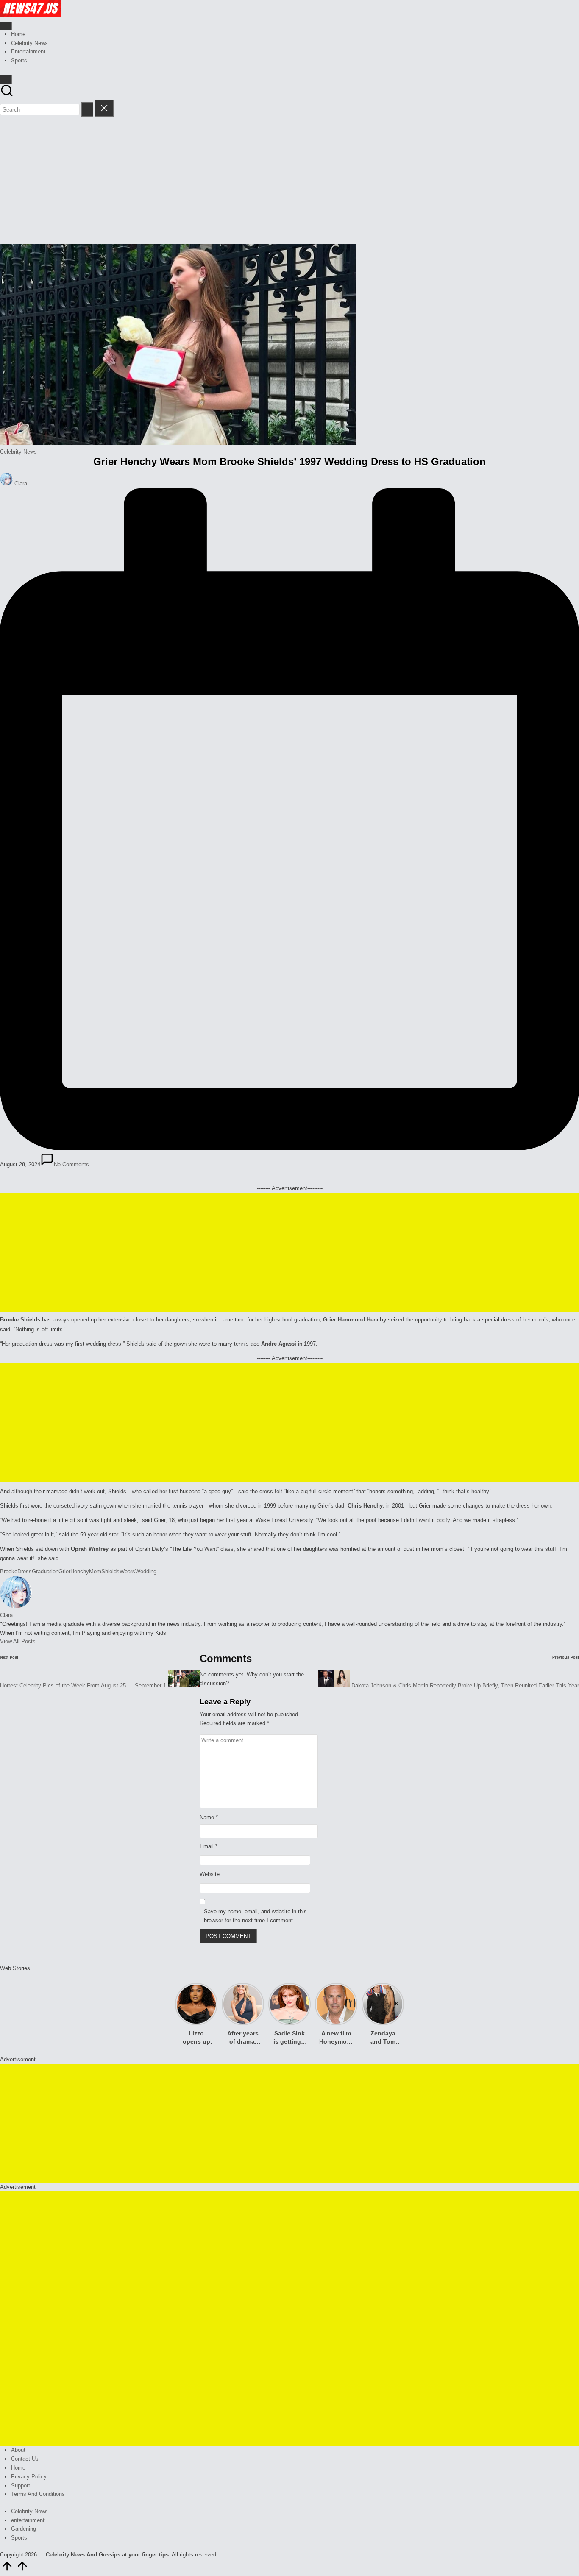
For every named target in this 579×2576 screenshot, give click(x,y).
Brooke (9, 1571)
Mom (95, 1571)
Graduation (45, 1571)
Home (18, 2468)
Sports (19, 2538)
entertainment (28, 2520)
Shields (110, 1571)
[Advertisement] (289, 180)
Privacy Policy (29, 2477)
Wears (127, 1571)
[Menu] (6, 26)
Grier (64, 1571)
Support (21, 2485)
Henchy (80, 1571)
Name (209, 1817)
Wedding (146, 1571)
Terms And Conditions (38, 2494)
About (18, 2450)
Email (209, 1846)
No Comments (71, 1164)
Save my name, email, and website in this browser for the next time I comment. (255, 1916)
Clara (6, 1615)
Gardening (24, 2529)
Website (210, 1874)
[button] (87, 109)
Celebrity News (18, 452)
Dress (25, 1571)
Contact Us (25, 2459)
